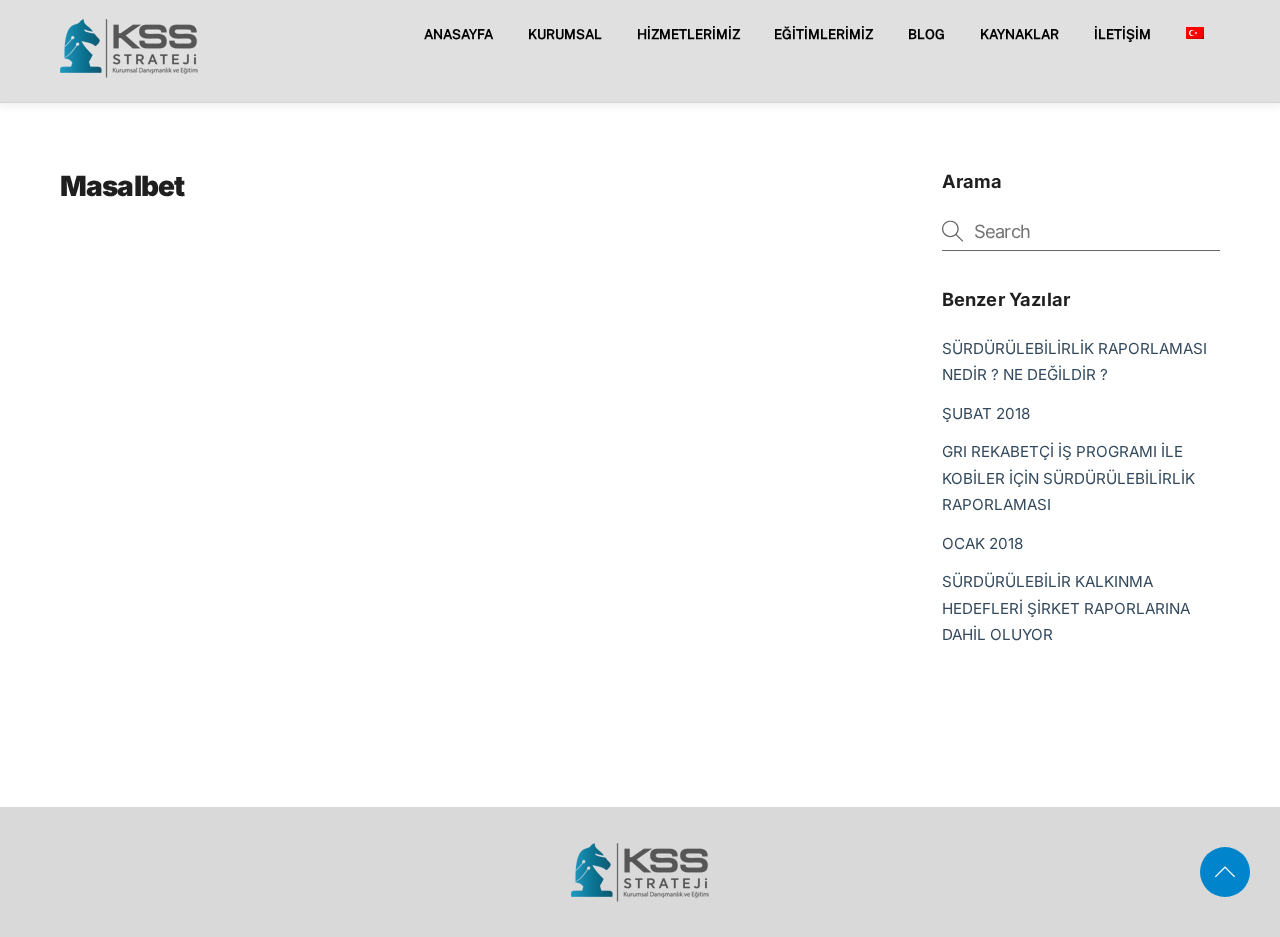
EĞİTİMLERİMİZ (823, 34)
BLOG (926, 34)
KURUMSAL (565, 34)
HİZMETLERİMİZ (688, 34)
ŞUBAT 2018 (986, 413)
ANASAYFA (458, 34)
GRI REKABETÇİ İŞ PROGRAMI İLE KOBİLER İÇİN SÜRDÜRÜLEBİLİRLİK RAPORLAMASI (1068, 478)
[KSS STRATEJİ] (129, 70)
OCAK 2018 (982, 543)
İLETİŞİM (1122, 34)
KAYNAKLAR (1019, 34)
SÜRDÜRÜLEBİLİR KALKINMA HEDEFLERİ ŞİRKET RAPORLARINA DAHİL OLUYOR (1066, 608)
